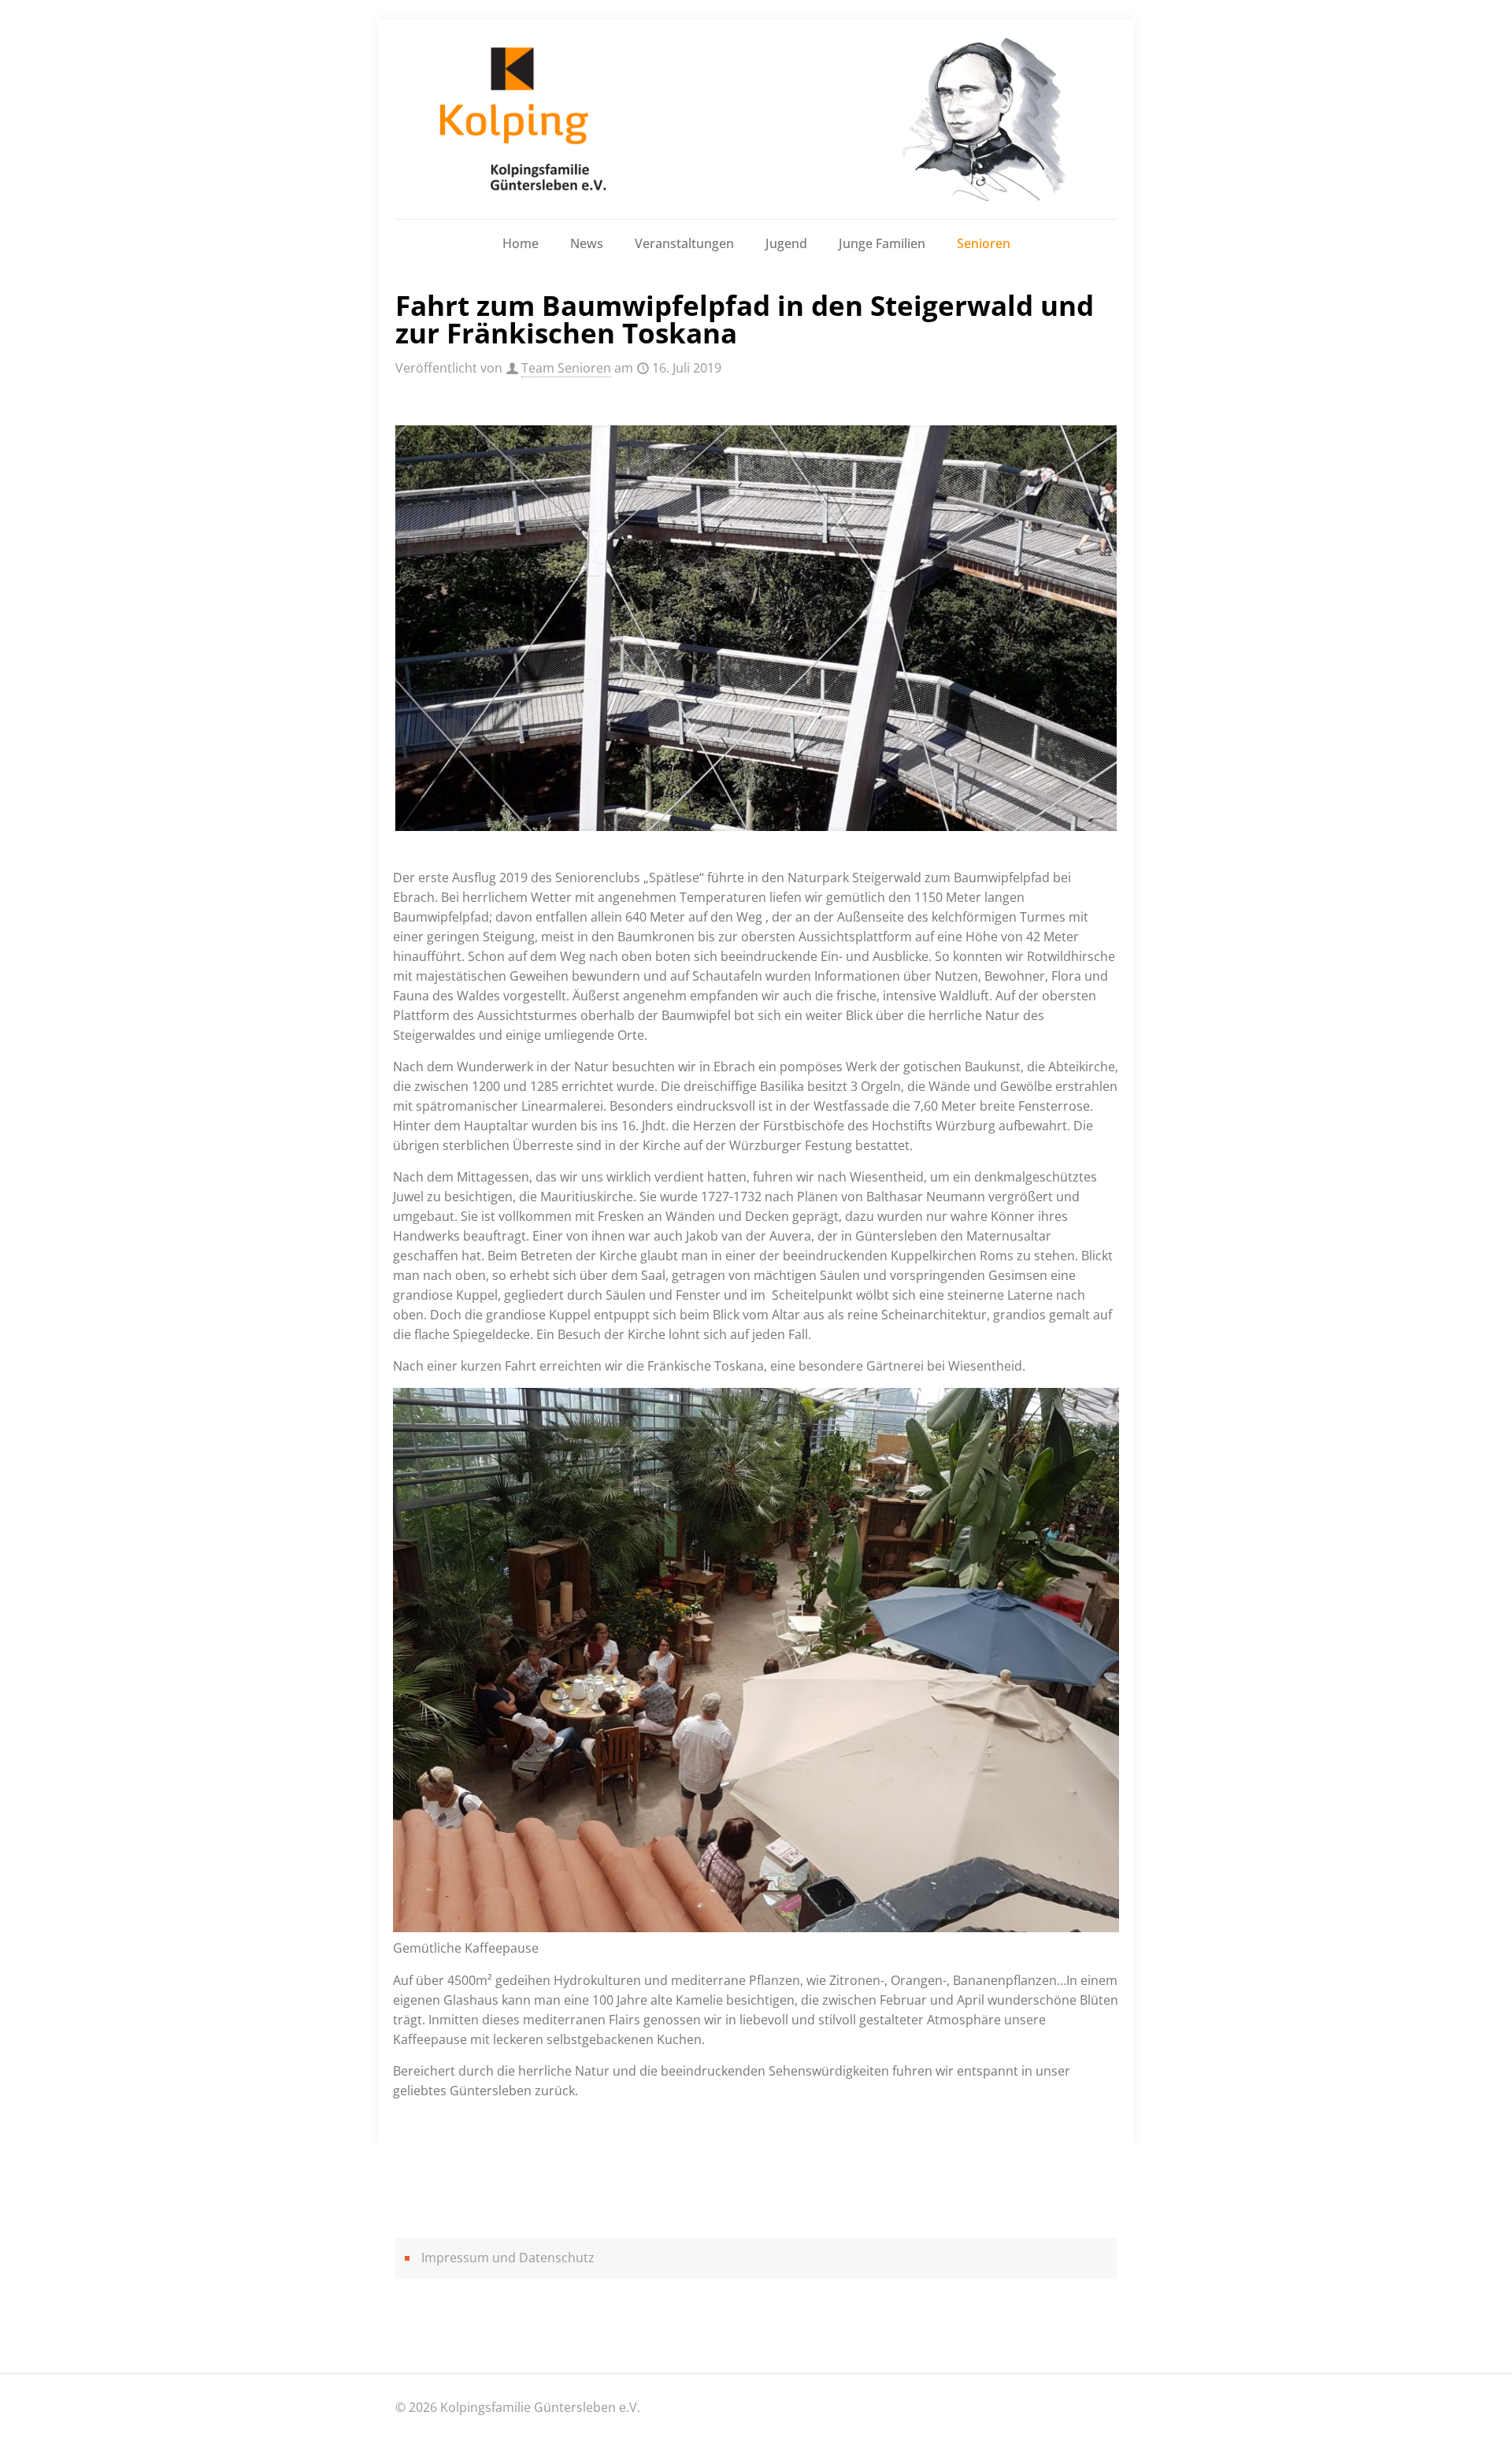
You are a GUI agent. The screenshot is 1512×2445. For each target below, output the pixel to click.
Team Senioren (566, 368)
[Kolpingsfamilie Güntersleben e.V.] (756, 119)
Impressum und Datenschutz (508, 2258)
